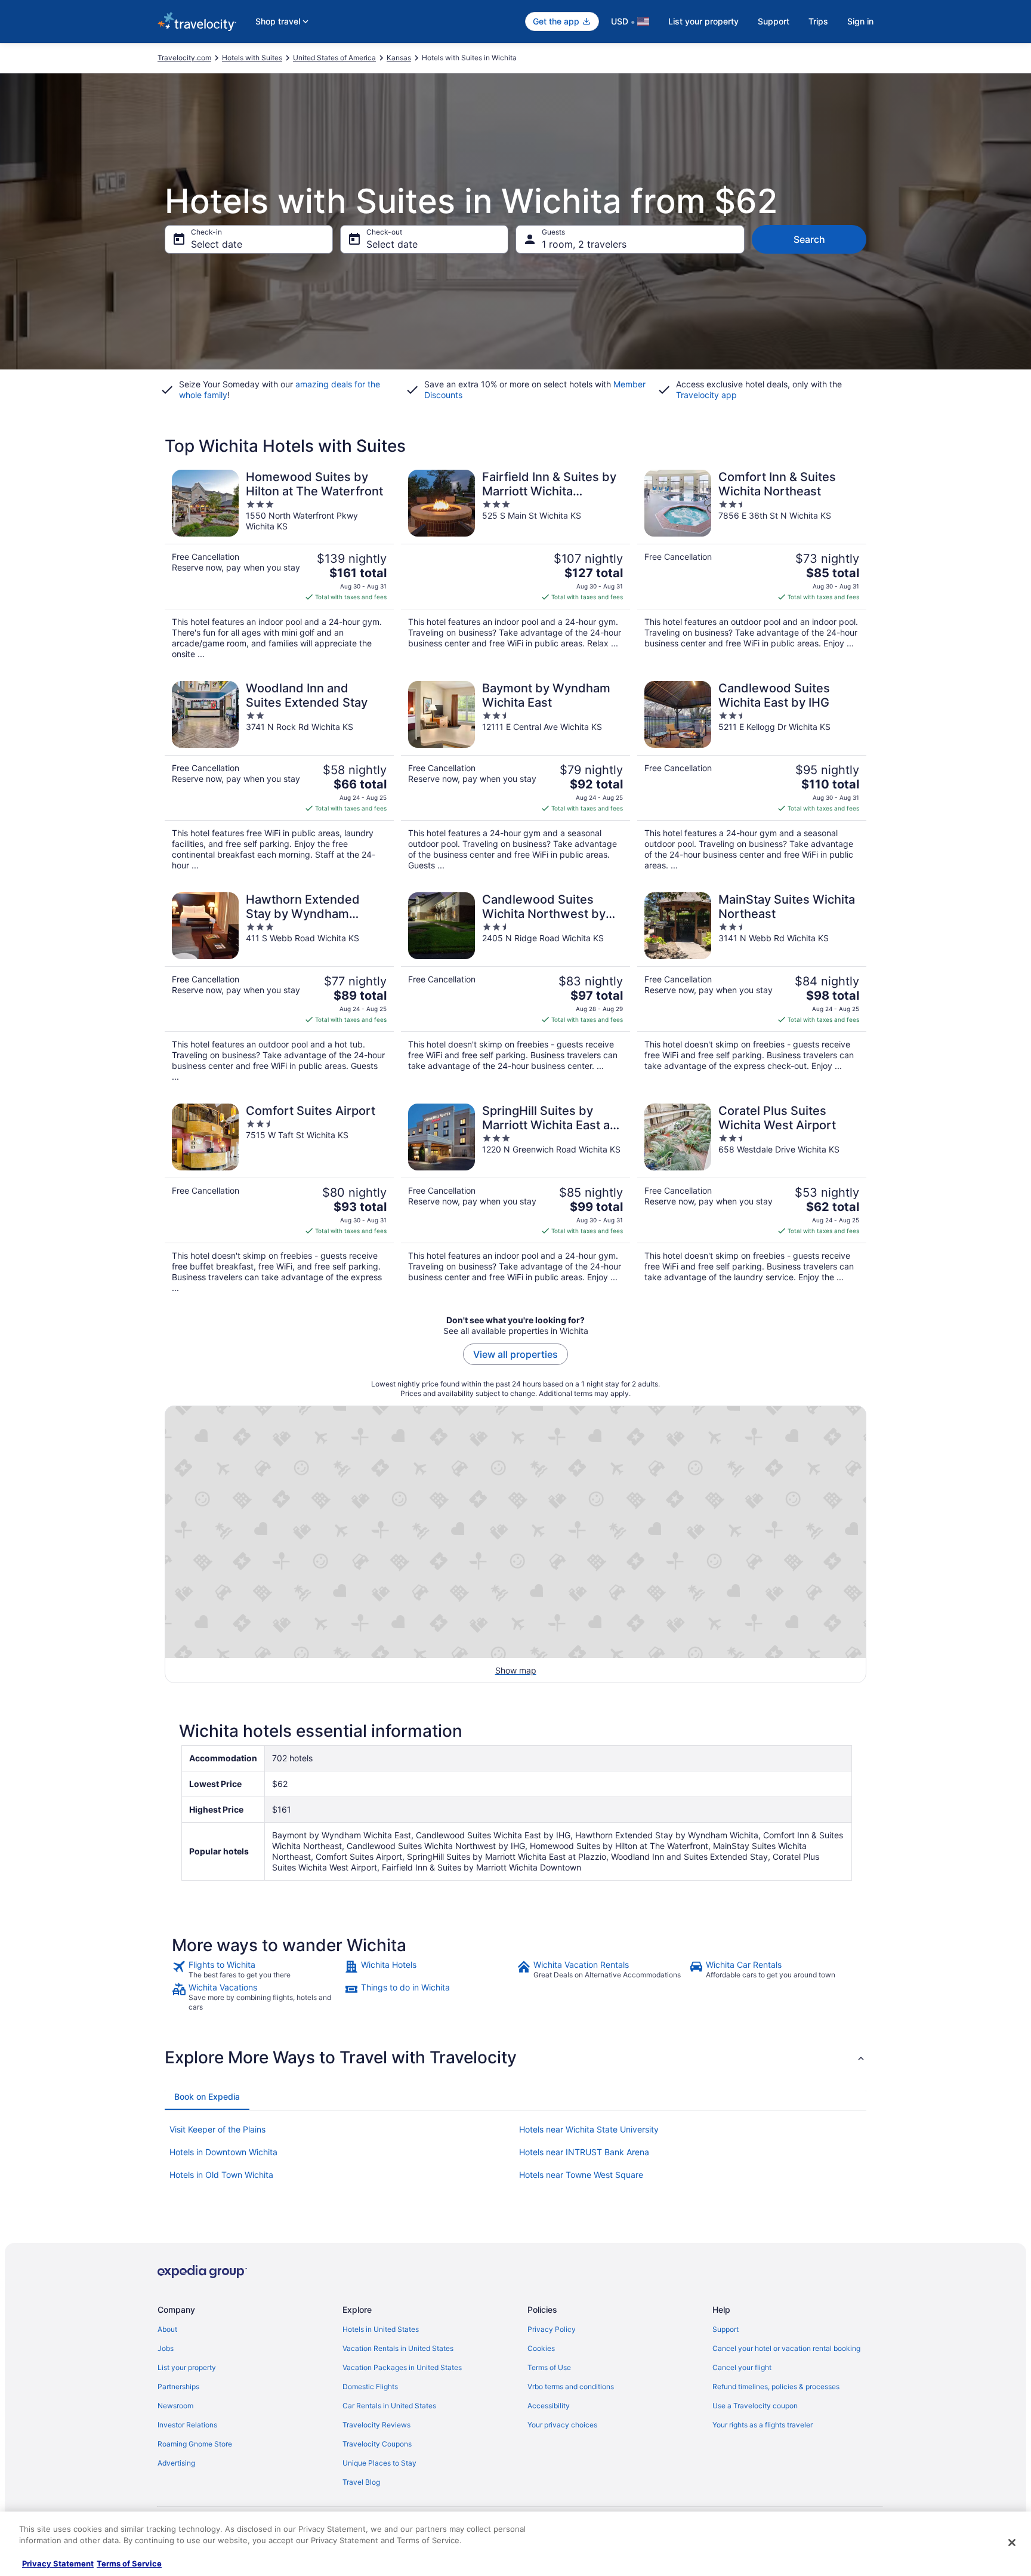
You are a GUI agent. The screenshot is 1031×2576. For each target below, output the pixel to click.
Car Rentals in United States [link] (389, 2406)
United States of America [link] (334, 58)
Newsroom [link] (175, 2406)
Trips (818, 21)
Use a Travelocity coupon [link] (755, 2406)
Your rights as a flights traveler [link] (763, 2425)
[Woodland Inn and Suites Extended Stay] (279, 776)
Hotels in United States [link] (381, 2329)
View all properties (515, 1354)
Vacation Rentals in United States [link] (398, 2348)
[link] (257, 1970)
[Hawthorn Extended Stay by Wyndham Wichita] (279, 987)
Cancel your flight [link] (742, 2367)
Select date (217, 244)
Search (809, 239)
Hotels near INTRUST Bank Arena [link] (584, 2152)
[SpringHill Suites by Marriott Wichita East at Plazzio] (515, 1198)
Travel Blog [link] (361, 2482)
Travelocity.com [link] (184, 58)
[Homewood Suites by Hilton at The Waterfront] (279, 565)
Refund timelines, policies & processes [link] (776, 2387)
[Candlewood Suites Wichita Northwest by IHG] (515, 987)
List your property (703, 21)
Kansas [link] (399, 58)
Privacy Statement (58, 2563)
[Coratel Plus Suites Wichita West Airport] (752, 1198)
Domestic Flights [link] (370, 2387)
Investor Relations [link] (187, 2425)
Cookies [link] (541, 2348)
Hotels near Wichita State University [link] (589, 2129)
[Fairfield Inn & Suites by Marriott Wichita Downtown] (515, 565)
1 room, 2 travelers (584, 244)
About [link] (167, 2329)
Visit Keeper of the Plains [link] (217, 2129)
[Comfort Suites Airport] (279, 1198)
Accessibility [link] (549, 2406)
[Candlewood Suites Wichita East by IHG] (752, 776)
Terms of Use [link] (549, 2367)
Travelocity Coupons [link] (377, 2444)
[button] (515, 2057)
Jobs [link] (166, 2348)
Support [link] (726, 2329)
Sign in (860, 21)
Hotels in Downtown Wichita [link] (223, 2152)
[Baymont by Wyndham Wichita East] (515, 776)
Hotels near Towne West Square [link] (581, 2175)
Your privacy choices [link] (562, 2425)
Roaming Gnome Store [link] (195, 2444)
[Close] (1012, 2543)
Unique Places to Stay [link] (379, 2463)
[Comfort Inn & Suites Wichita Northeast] (752, 565)
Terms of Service (129, 2563)
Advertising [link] (176, 2463)
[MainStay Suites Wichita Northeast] (752, 987)
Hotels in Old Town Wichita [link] (221, 2175)
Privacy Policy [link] (552, 2329)
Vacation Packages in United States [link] (402, 2367)
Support (774, 21)
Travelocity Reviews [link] (376, 2425)
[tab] (207, 2097)
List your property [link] (187, 2367)
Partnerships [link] (178, 2387)
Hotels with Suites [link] (252, 58)
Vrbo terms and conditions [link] (571, 2387)
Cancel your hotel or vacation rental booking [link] (786, 2348)
